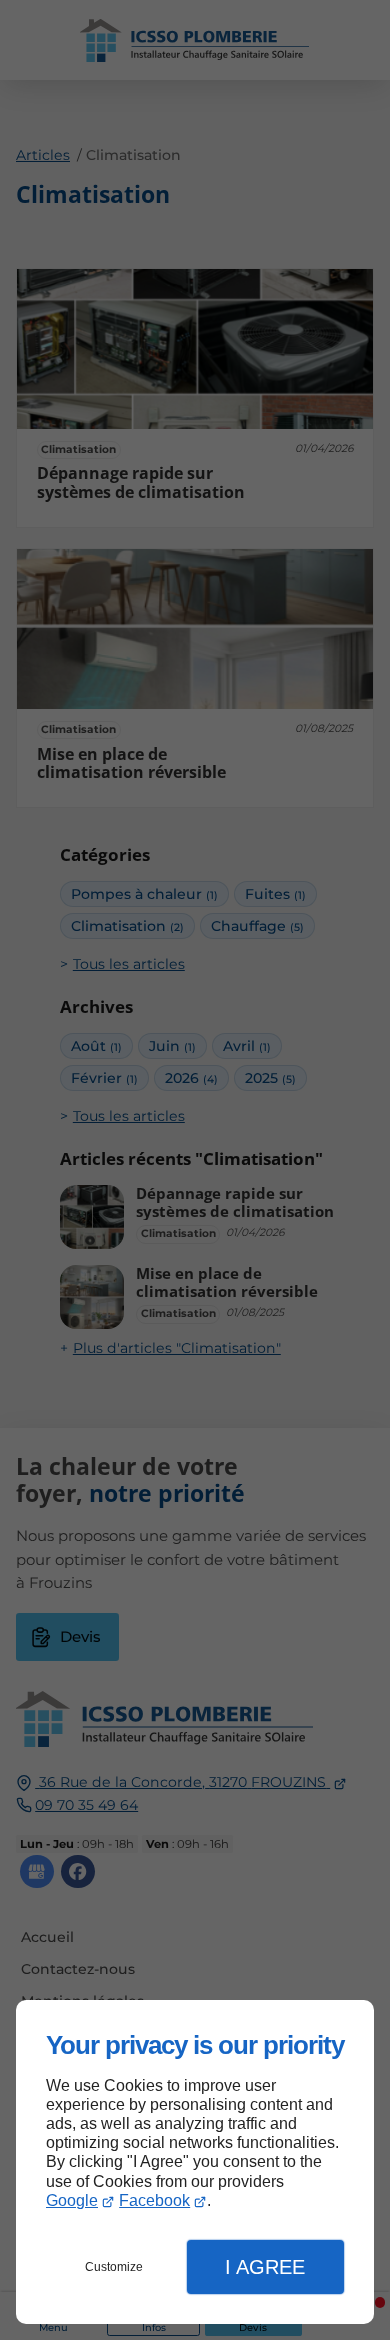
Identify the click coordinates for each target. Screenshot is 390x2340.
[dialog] (195, 2162)
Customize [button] (114, 2267)
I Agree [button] (265, 2267)
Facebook (154, 2200)
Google (72, 2200)
